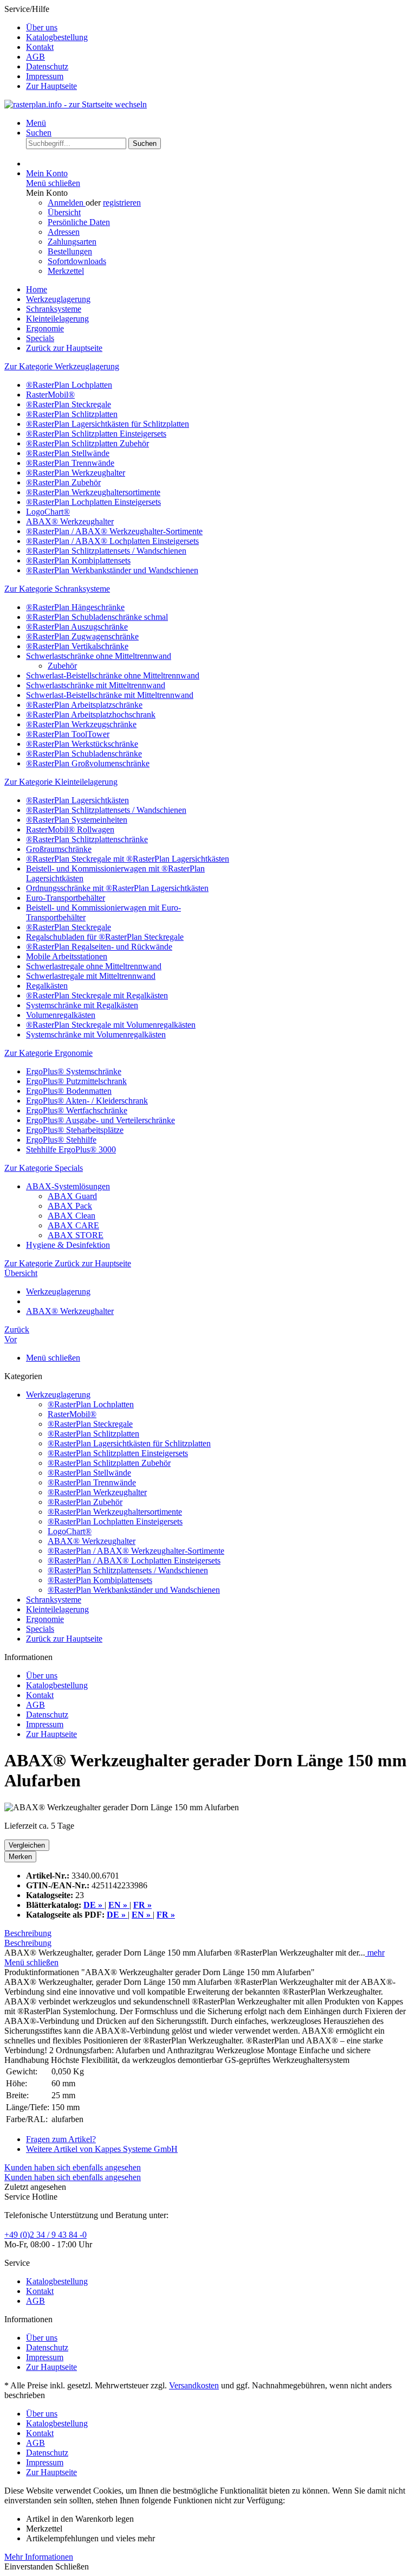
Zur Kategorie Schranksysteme (57, 589)
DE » (117, 1915)
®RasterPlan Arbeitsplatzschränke (84, 705)
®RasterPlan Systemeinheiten (77, 820)
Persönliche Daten (79, 222)
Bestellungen (70, 251)
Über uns (42, 27)
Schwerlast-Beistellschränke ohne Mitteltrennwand (113, 675)
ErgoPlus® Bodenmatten (69, 1091)
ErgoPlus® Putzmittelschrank (76, 1081)
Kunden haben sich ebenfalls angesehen (73, 2167)
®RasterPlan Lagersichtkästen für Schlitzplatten (108, 424)
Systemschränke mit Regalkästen (82, 1005)
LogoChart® (48, 512)
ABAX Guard (72, 1196)
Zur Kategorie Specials (44, 1168)
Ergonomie (45, 1619)
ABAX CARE (73, 1225)
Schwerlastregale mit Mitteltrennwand (91, 976)
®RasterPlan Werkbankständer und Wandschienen (112, 570)
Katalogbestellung (57, 37)
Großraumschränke (59, 849)
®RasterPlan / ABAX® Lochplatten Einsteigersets (112, 541)
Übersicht (64, 212)
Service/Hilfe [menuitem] (46, 47)
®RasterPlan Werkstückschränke (82, 744)
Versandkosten (194, 2385)
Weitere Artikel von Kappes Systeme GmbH (102, 2149)
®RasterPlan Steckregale (69, 404)
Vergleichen (27, 1845)
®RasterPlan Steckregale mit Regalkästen (97, 995)
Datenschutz (47, 66)
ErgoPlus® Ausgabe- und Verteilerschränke (100, 1120)
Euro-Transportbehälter (66, 898)
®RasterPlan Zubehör (63, 482)
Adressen (64, 232)
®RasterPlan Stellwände (68, 453)
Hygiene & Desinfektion (68, 1245)
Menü (36, 123)
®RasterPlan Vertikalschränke (77, 646)
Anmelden (67, 203)
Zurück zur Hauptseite (64, 1639)
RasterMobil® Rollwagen (70, 829)
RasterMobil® (50, 395)
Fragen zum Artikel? (61, 2139)
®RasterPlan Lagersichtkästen (77, 800)
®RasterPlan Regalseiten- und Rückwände (99, 947)
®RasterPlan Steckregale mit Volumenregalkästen (111, 1025)
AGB (35, 57)
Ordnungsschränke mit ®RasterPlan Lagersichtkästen (117, 888)
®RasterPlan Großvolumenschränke (88, 763)
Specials (40, 1629)
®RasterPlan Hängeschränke (75, 607)
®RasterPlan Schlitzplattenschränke (87, 839)
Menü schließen (53, 183)
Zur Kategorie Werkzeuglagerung (62, 366)
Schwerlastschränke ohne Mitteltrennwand (99, 656)
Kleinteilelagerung (57, 1609)
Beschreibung (28, 1933)
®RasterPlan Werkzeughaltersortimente (93, 492)
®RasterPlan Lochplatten (69, 385)
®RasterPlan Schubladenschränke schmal (97, 617)
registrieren (122, 203)
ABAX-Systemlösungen (68, 1186)
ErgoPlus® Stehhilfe (61, 1140)
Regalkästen (47, 986)
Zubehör (62, 666)
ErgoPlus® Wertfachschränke (77, 1110)
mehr (375, 1953)
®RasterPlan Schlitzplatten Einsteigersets (96, 434)
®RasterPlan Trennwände (70, 463)
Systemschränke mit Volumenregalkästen (96, 1034)
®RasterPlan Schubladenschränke (84, 754)
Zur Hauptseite (51, 86)
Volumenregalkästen (61, 1015)
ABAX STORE (76, 1235)
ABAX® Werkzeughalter (70, 521)
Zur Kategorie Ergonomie (48, 1053)
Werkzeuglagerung (58, 1395)
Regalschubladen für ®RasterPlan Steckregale (105, 937)
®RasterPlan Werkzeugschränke (81, 724)
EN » (142, 1915)
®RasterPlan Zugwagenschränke (82, 636)
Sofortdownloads (77, 261)
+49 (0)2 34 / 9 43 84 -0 (45, 2235)
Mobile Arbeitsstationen (67, 956)
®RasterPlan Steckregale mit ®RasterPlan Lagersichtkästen (128, 859)
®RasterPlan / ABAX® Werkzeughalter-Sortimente (114, 531)
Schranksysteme (54, 1600)
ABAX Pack (70, 1206)
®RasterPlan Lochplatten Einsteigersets (93, 502)
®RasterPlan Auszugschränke (77, 627)
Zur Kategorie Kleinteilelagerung (61, 782)
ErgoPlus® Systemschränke (74, 1071)
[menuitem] (219, 28)
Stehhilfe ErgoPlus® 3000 (71, 1149)
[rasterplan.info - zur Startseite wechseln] (76, 104)
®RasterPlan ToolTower (68, 734)
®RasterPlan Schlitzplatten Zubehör (87, 443)
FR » (166, 1915)
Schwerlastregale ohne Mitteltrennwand (94, 966)
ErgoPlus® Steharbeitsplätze (75, 1130)
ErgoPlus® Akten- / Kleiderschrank (87, 1101)
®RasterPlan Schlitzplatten (72, 414)
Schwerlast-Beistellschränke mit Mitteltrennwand (110, 695)
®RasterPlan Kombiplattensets (78, 560)
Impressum (45, 76)
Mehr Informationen (39, 2557)
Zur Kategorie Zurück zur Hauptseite (68, 1263)
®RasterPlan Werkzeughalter (76, 473)
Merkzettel (66, 271)
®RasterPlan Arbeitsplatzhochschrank (91, 715)
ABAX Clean (71, 1216)
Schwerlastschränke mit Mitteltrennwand (96, 685)
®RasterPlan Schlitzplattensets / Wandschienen (106, 551)
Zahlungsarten (72, 242)
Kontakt (40, 47)
